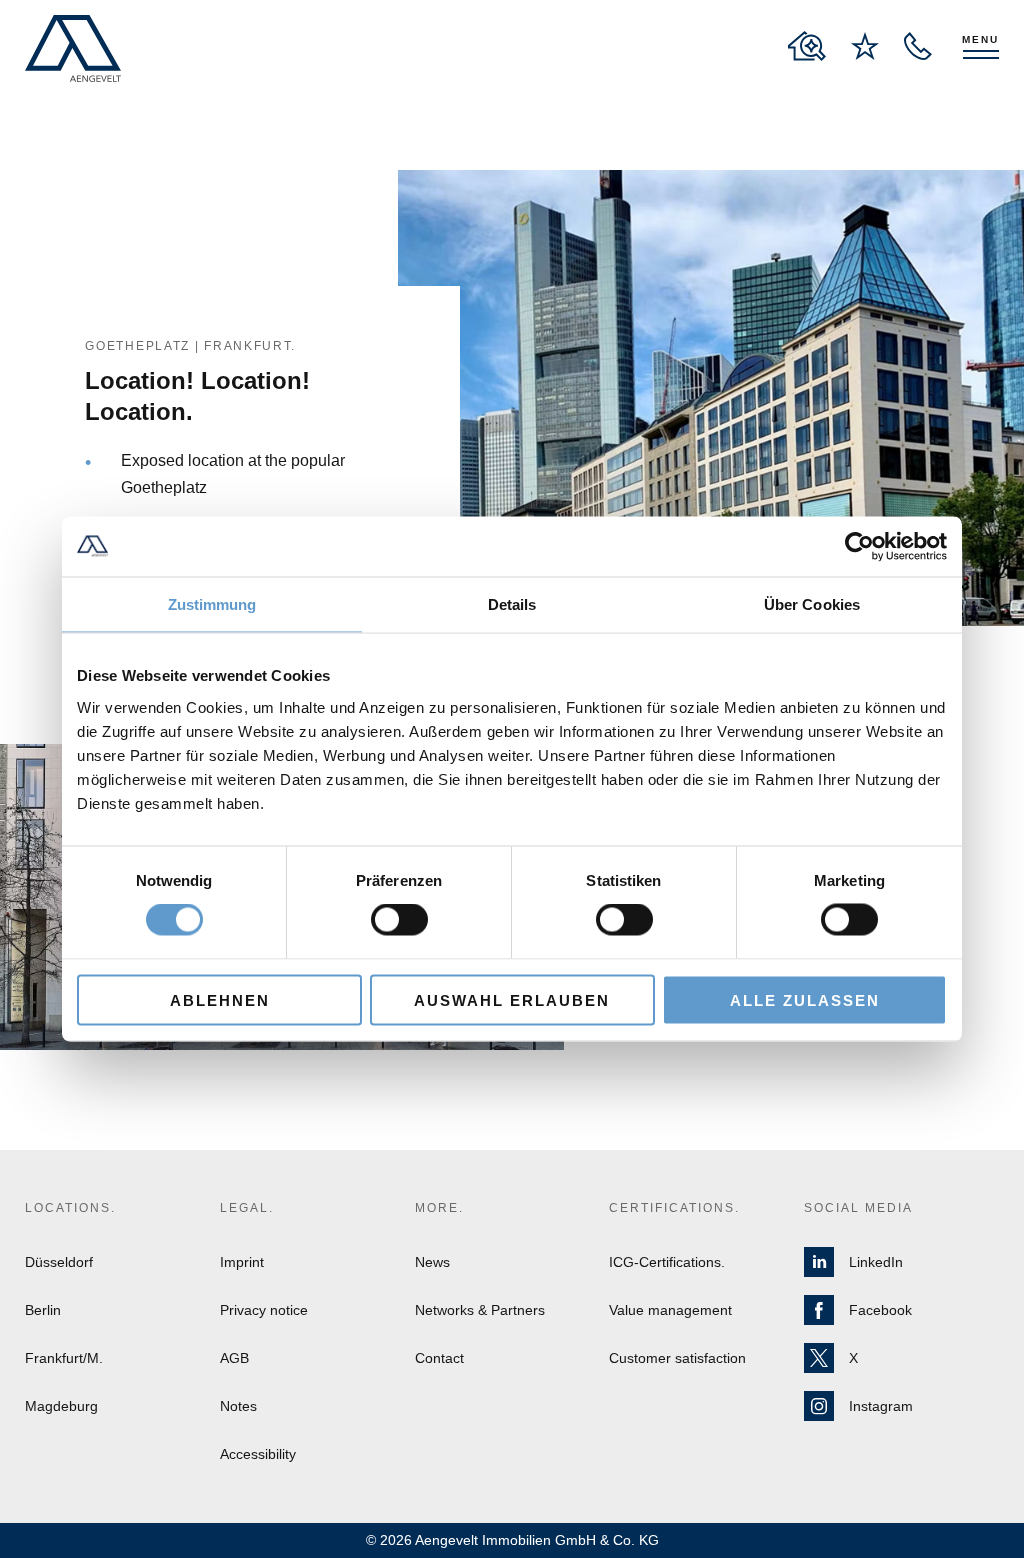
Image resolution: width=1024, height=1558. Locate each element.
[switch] (399, 920)
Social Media (858, 1208)
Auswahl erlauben (512, 999)
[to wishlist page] (865, 46)
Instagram (881, 1406)
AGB (234, 1358)
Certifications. (674, 1208)
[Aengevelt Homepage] (73, 48)
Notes (238, 1406)
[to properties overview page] (807, 46)
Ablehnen (220, 999)
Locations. (70, 1208)
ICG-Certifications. (667, 1262)
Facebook (880, 1310)
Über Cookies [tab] (812, 604)
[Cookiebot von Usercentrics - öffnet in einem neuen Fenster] (859, 547)
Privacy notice (264, 1310)
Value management (670, 1310)
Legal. (247, 1208)
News (432, 1262)
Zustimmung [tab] (212, 604)
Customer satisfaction (677, 1358)
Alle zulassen (805, 999)
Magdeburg (61, 1406)
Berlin (43, 1310)
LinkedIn (876, 1262)
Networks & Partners (480, 1310)
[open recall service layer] (918, 46)
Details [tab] (512, 604)
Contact (439, 1358)
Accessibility (258, 1454)
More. (439, 1208)
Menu (980, 39)
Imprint (242, 1262)
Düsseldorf (59, 1262)
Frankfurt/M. (64, 1358)
